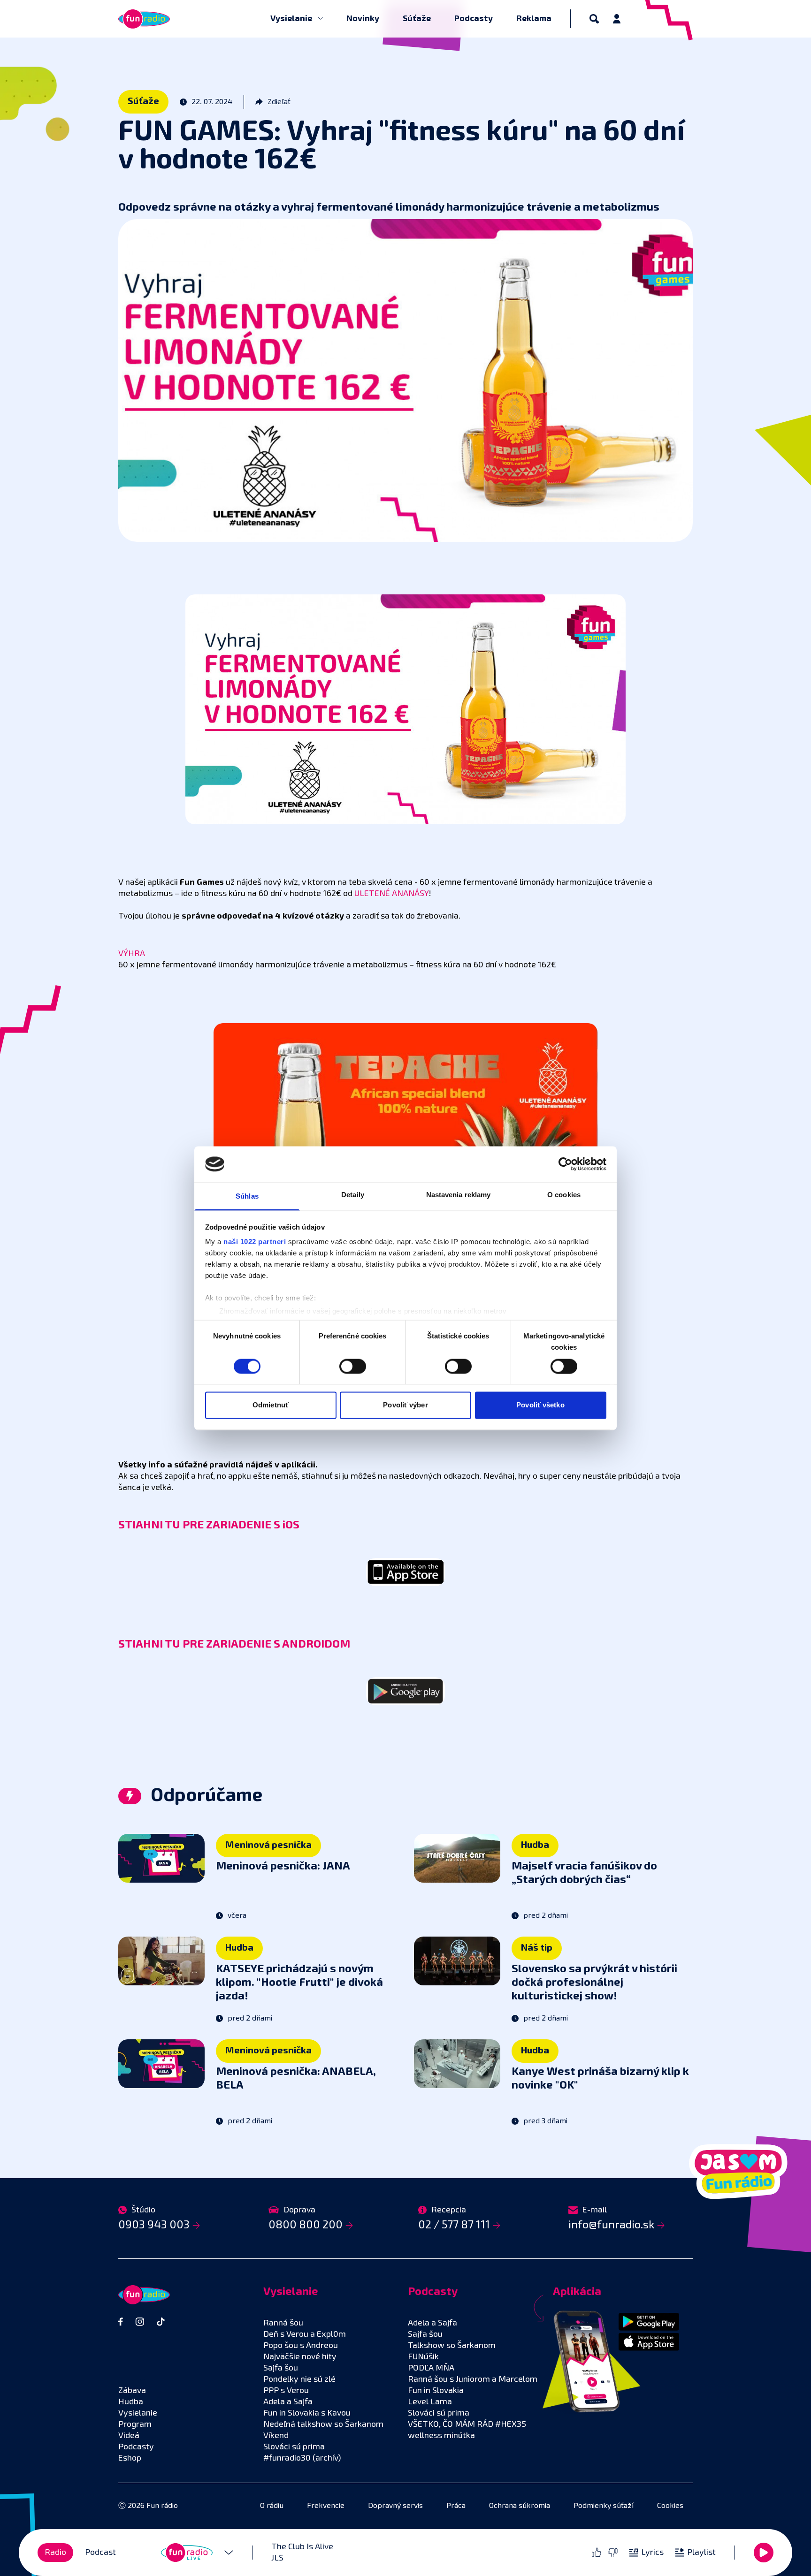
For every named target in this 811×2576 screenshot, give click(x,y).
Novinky (363, 19)
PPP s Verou (286, 2391)
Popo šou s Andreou (301, 2346)
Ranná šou (283, 2323)
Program (135, 2424)
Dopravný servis (395, 2506)
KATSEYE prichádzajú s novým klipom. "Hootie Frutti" (299, 1983)
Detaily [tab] (353, 1195)
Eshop (130, 2458)
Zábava (132, 2391)
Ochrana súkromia (520, 2506)
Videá (129, 2436)
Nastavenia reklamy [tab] (459, 1195)
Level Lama (430, 2402)
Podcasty (474, 19)
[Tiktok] (161, 2322)
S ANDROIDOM (312, 1644)
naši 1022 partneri (255, 1242)
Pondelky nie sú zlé (299, 2379)
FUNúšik (423, 2357)
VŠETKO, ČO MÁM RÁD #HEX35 (467, 2424)
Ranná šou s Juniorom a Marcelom (473, 2379)
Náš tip (537, 1948)
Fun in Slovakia (436, 2391)
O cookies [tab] (564, 1195)
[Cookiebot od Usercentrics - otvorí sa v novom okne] (565, 1164)
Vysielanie (292, 19)
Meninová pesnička (268, 1845)
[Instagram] (140, 2322)
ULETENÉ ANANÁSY (392, 894)
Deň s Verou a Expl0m (305, 2334)
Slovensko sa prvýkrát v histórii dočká (594, 1983)
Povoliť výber (405, 1405)
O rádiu (272, 2506)
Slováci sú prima (294, 2447)
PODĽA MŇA (431, 2368)
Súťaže (417, 19)
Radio (55, 2553)
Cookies (670, 2506)
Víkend (276, 2436)
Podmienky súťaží (604, 2506)
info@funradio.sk (611, 2225)
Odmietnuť (271, 1405)
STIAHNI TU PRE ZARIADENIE (196, 1644)
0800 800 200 (306, 2225)
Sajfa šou (281, 2368)
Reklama (534, 19)
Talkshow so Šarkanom (452, 2346)
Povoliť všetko (540, 1405)
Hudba (535, 1845)
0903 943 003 (154, 2225)
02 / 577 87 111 (454, 2225)
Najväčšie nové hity (300, 2357)
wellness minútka (441, 2436)
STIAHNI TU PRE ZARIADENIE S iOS (209, 1525)
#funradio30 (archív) (302, 2458)
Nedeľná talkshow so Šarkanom (323, 2424)
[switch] (353, 1366)
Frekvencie (326, 2506)
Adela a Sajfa (288, 2402)
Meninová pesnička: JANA (283, 1866)
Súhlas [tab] (247, 1197)
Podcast (100, 2553)
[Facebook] (121, 2322)
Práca (456, 2506)
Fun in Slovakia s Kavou (307, 2413)
